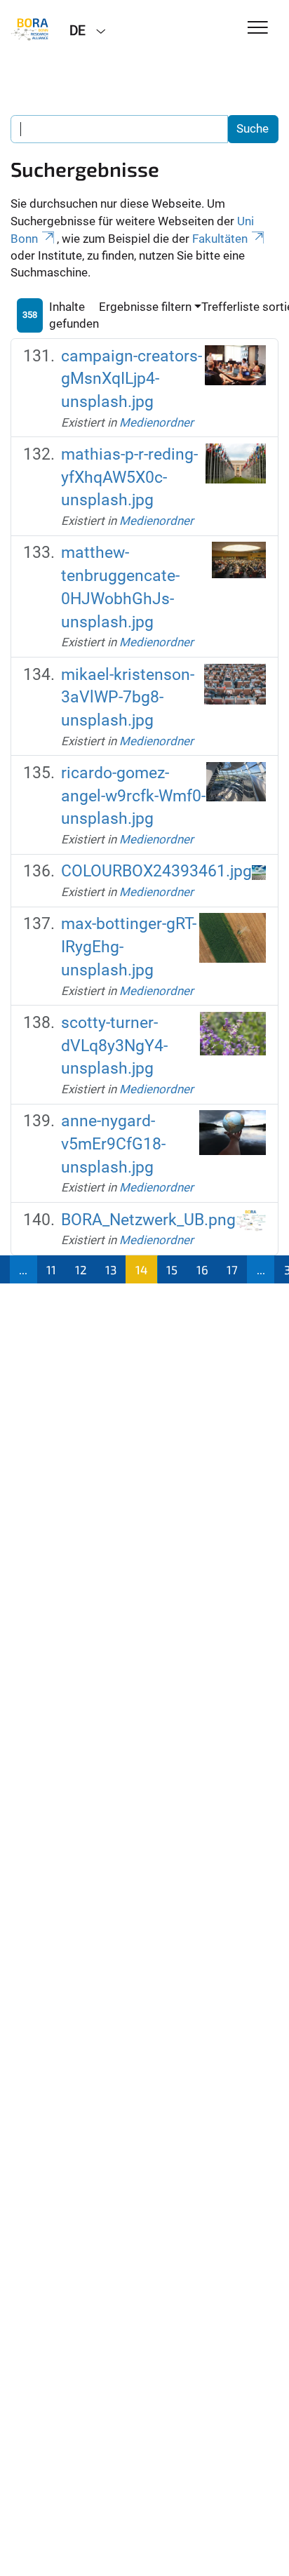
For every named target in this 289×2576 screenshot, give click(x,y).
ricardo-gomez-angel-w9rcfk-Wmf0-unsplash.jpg (133, 796)
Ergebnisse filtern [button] (145, 307)
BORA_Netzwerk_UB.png (148, 1220)
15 (172, 1269)
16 (202, 1269)
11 (51, 1269)
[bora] (29, 29)
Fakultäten (220, 239)
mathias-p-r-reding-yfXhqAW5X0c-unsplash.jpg (129, 477)
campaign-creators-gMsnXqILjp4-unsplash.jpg (132, 379)
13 (111, 1269)
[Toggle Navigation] (258, 28)
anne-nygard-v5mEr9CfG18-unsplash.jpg (113, 1144)
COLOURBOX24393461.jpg (156, 871)
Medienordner (156, 422)
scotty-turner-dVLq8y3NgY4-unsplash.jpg (114, 1046)
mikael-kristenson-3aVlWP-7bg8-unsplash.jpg (128, 698)
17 (232, 1269)
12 (81, 1269)
